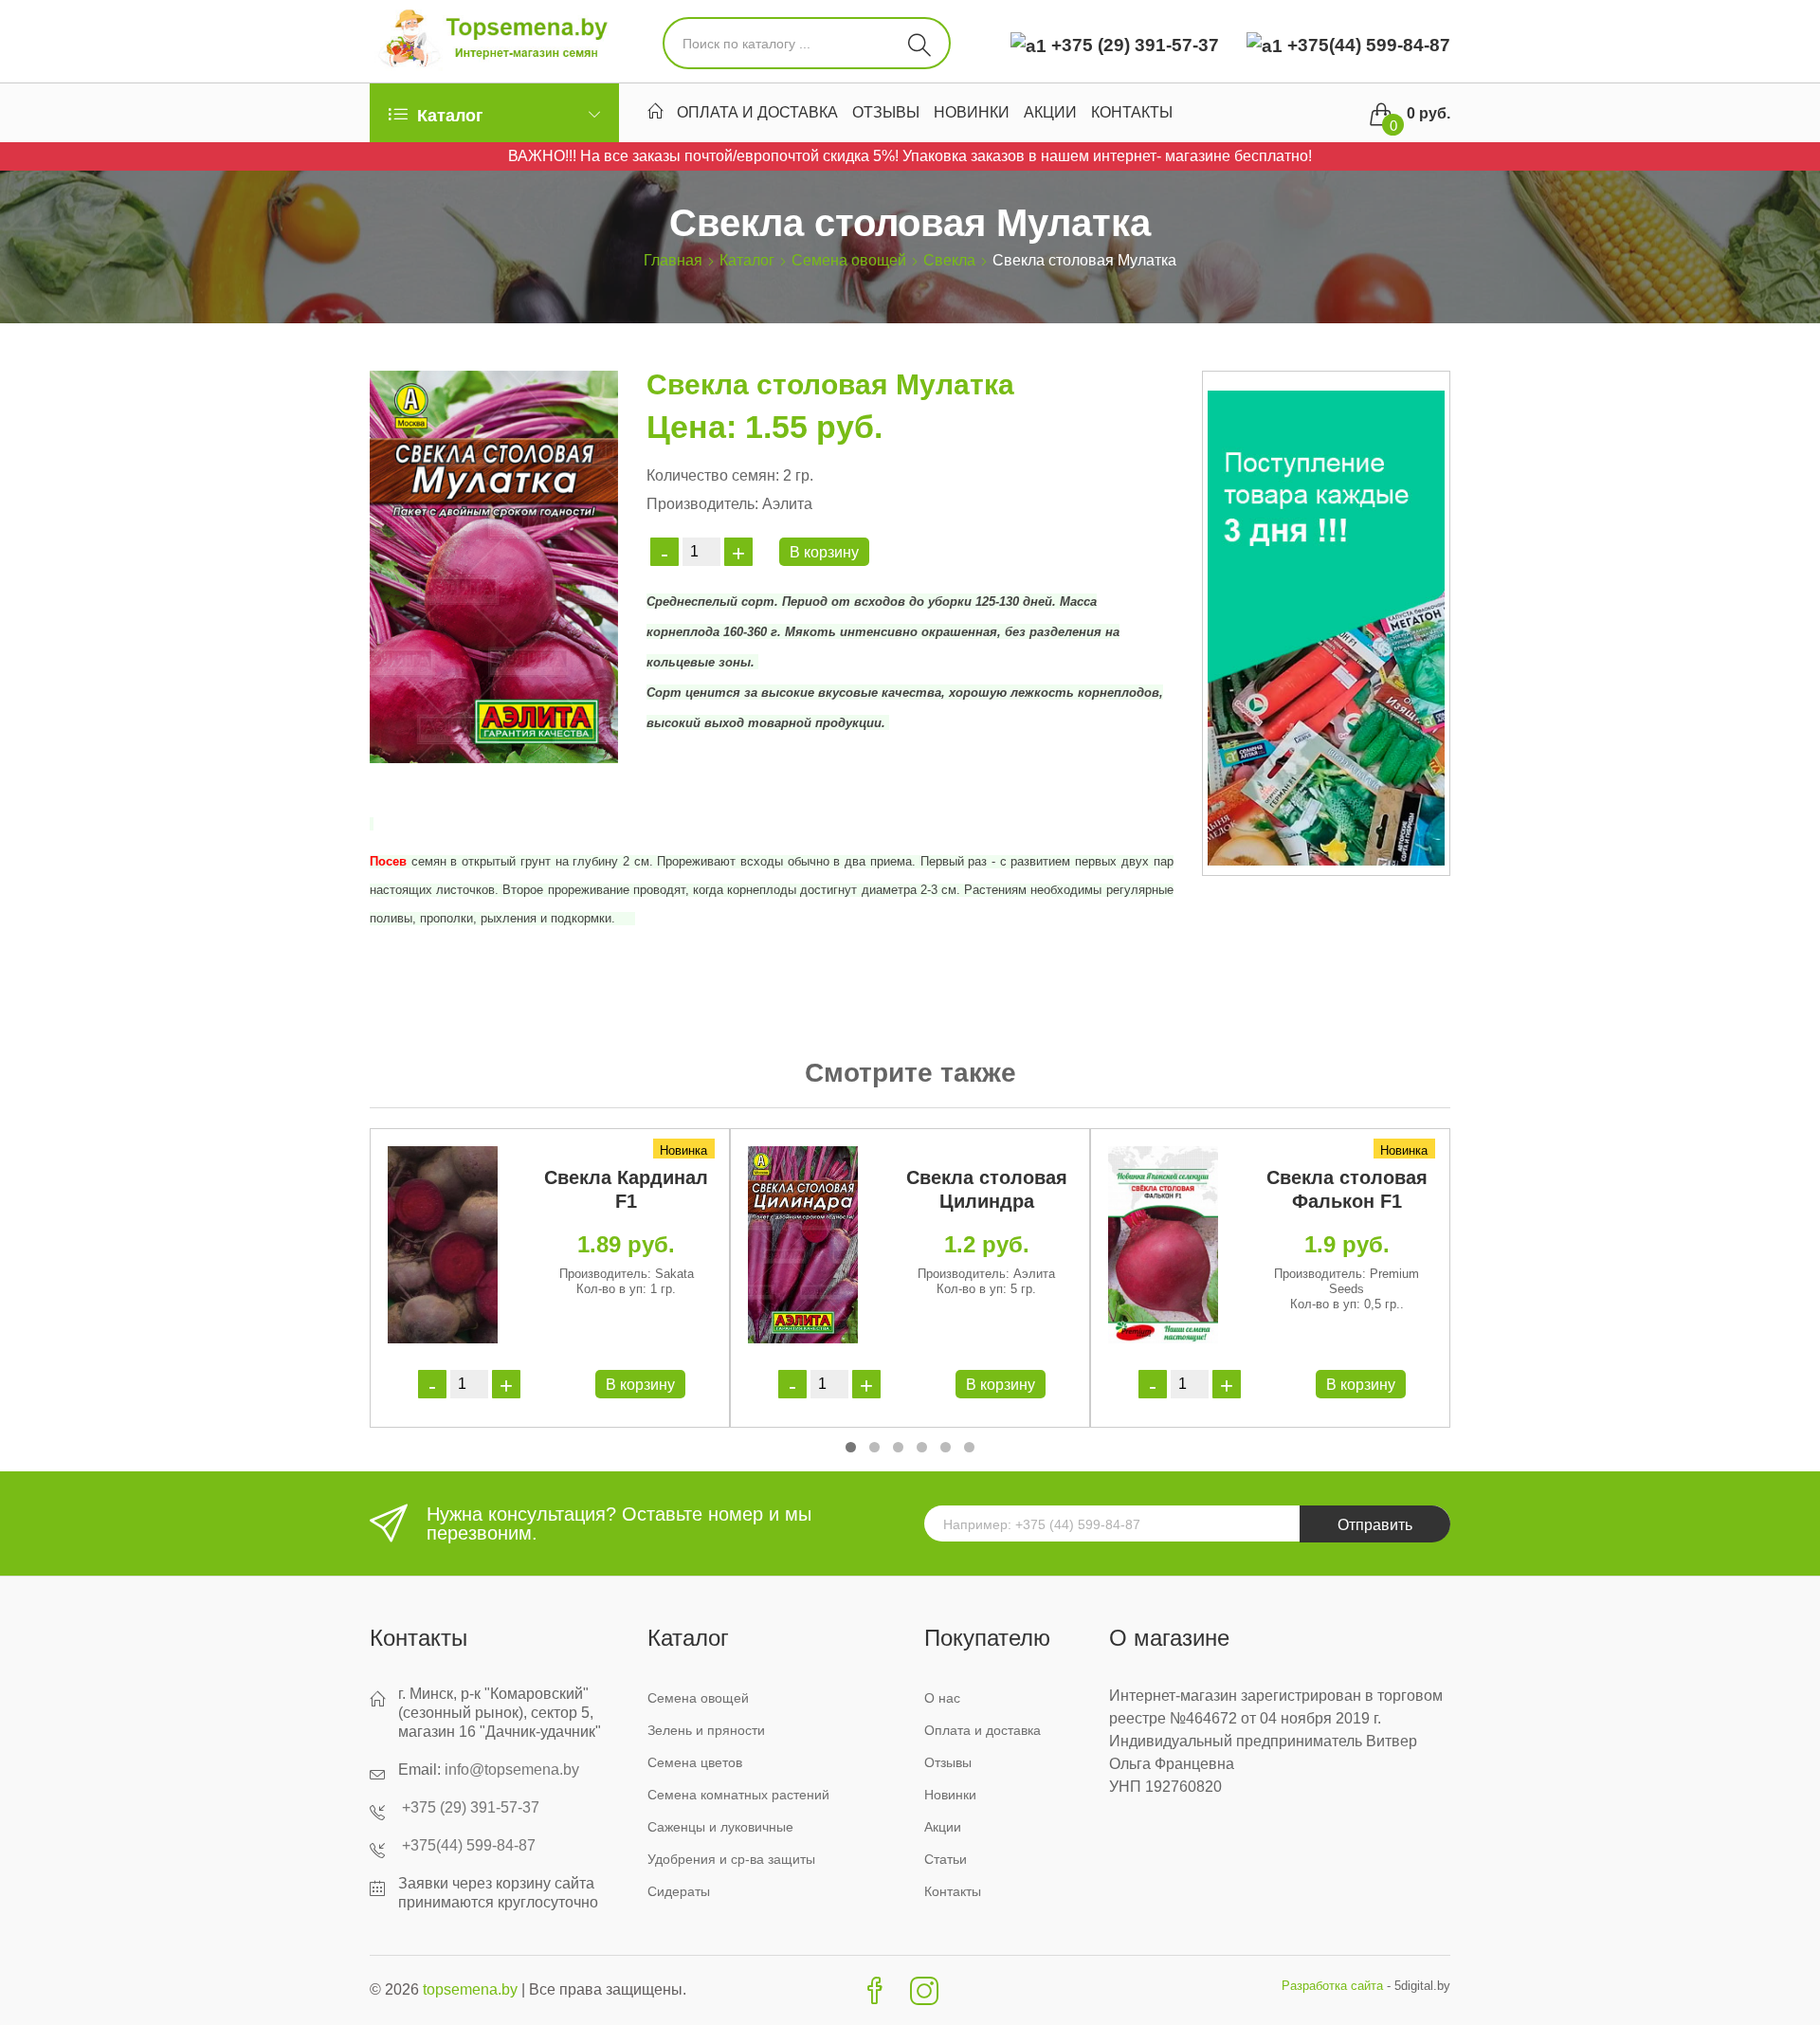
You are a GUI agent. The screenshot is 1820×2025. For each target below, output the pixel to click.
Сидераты (679, 1891)
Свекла (949, 260)
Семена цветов (695, 1762)
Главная (673, 260)
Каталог (747, 260)
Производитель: (702, 504)
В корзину (824, 552)
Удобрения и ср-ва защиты (731, 1859)
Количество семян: (713, 475)
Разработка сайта (1332, 1986)
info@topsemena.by (512, 1770)
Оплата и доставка (757, 115)
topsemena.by (470, 1989)
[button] (851, 1447)
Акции (1050, 115)
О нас (942, 1698)
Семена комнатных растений (738, 1795)
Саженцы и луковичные (720, 1827)
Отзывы (886, 115)
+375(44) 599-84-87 (1366, 45)
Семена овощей (849, 260)
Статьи (946, 1859)
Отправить (1375, 1525)
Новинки (972, 115)
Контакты (1132, 115)
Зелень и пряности (706, 1730)
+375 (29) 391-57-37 (1135, 45)
